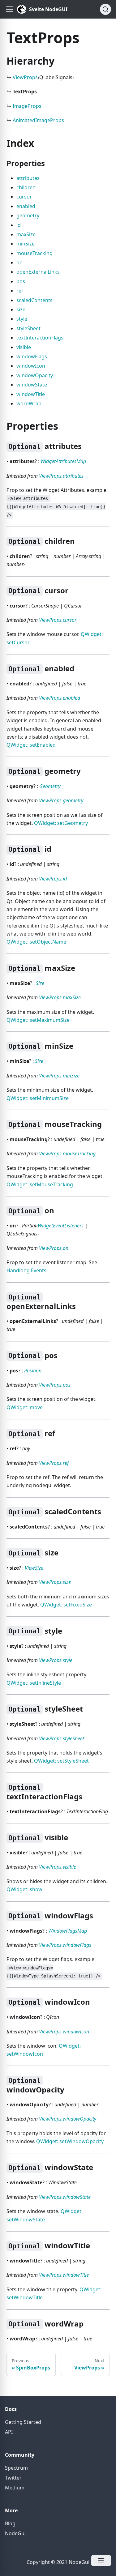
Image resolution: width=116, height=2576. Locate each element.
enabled (26, 206)
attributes (28, 178)
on (19, 262)
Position (33, 1371)
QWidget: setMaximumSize (38, 1020)
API (9, 2432)
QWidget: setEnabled (31, 745)
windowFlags (32, 356)
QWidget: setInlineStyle (34, 1683)
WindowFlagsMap (68, 1931)
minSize (26, 244)
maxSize (26, 234)
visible (24, 347)
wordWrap (29, 403)
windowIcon (31, 366)
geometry (28, 215)
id (19, 225)
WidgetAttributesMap (63, 461)
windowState (32, 385)
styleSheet (28, 328)
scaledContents (34, 300)
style (22, 319)
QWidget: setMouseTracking (40, 1184)
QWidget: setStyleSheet (61, 1761)
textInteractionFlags (40, 338)
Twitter (13, 2478)
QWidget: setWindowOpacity (70, 2141)
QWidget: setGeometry (61, 823)
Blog (10, 2523)
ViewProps (25, 77)
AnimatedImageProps (38, 120)
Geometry (50, 786)
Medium (15, 2488)
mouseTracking (34, 253)
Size (40, 983)
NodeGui (15, 2533)
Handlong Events (26, 1270)
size (21, 309)
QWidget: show (24, 1889)
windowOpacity (35, 375)
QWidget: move (25, 1407)
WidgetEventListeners (61, 1226)
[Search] (105, 9)
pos (21, 281)
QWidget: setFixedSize (66, 1605)
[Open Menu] (101, 2561)
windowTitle (31, 394)
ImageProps (27, 106)
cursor (24, 197)
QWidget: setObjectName (36, 942)
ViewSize (34, 1568)
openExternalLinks (38, 272)
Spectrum (16, 2468)
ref (20, 291)
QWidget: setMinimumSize (38, 1098)
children (26, 187)
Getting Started (23, 2422)
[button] (10, 9)
